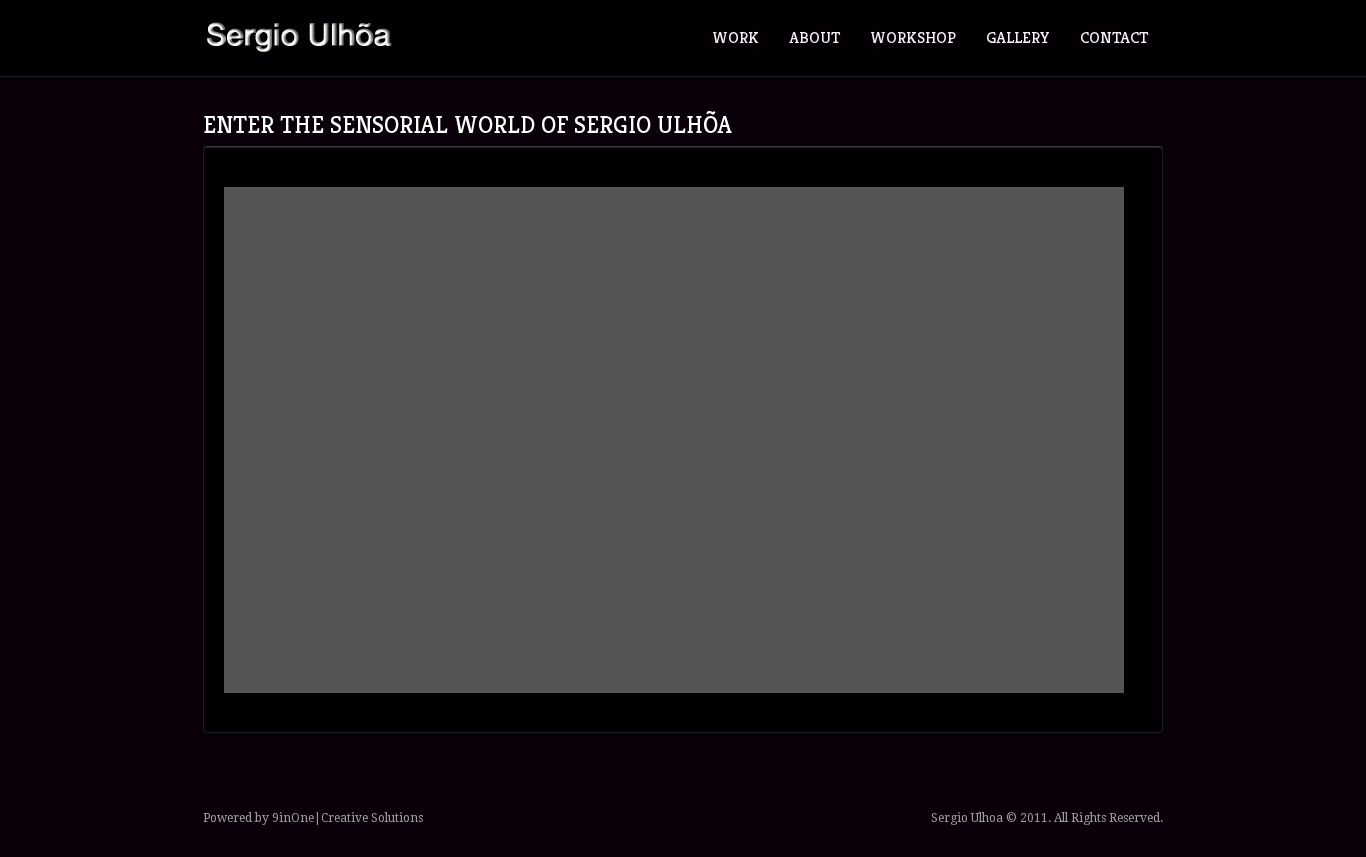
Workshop (913, 37)
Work (735, 37)
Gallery (1018, 37)
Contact (1114, 37)
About (814, 37)
